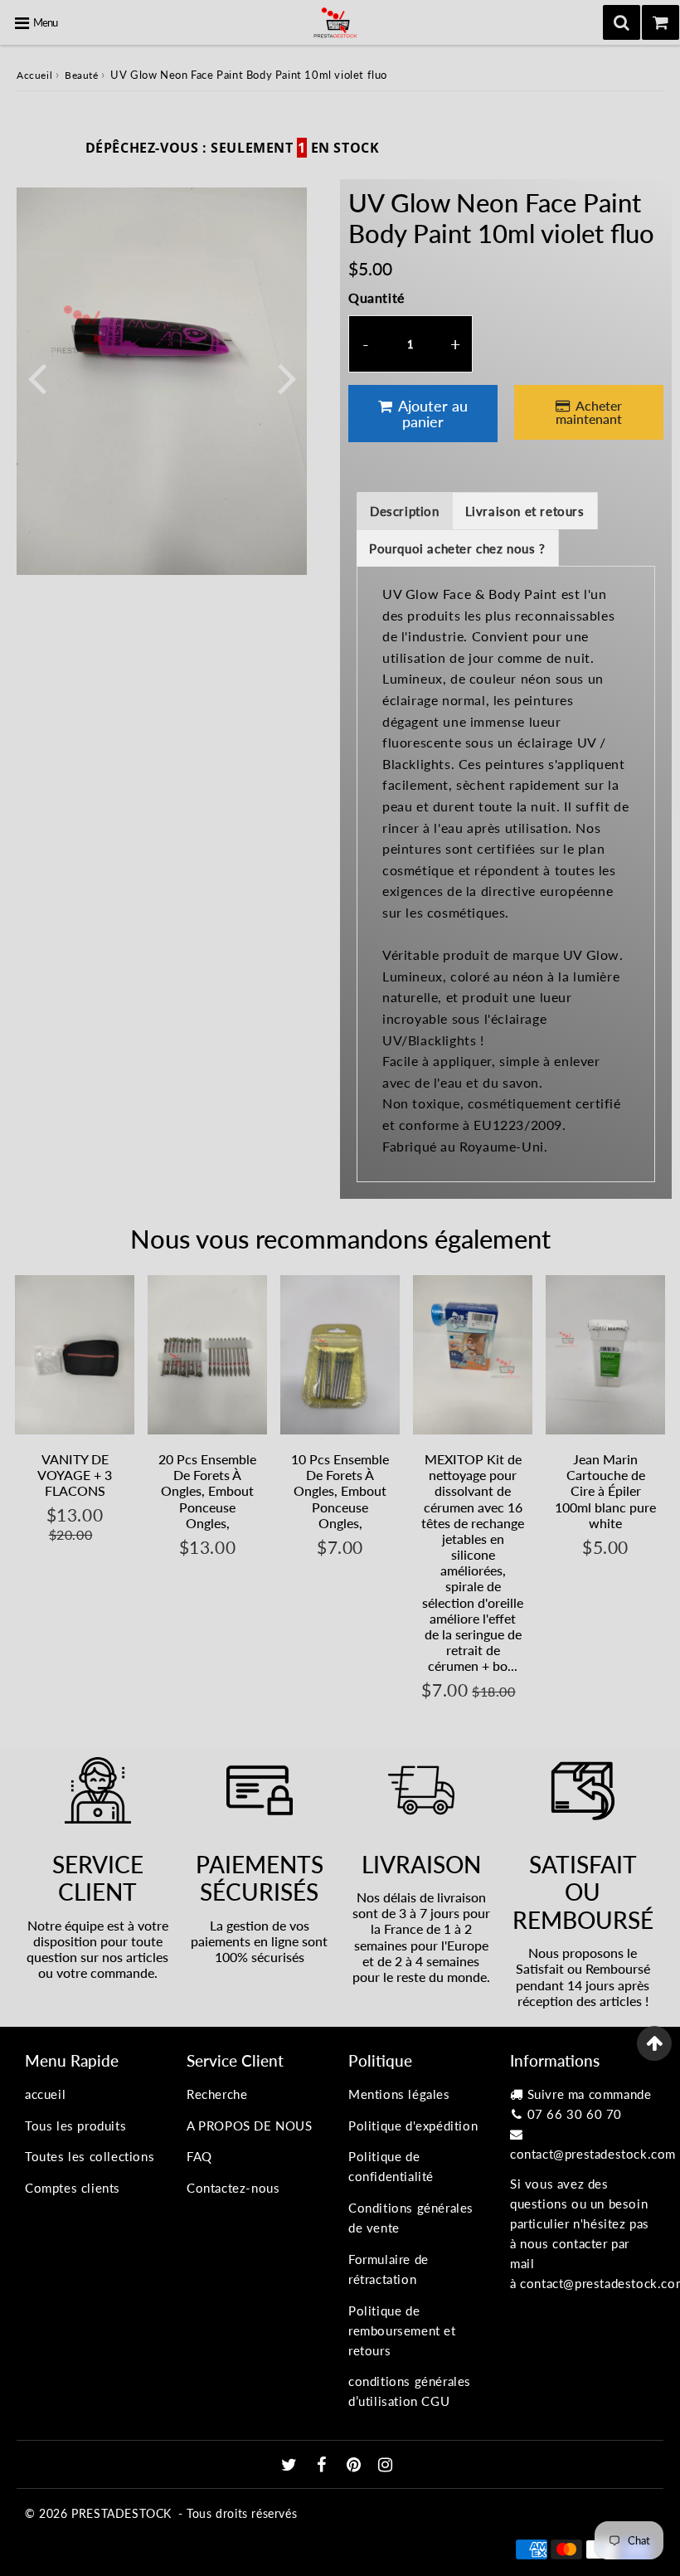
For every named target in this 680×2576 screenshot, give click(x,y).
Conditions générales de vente (411, 2218)
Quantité (376, 297)
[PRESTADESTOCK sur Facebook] (324, 2466)
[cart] (661, 22)
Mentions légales (399, 2094)
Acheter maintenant (589, 412)
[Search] (622, 22)
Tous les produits (75, 2126)
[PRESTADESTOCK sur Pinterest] (356, 2466)
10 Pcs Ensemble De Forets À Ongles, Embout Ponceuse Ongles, (340, 1491)
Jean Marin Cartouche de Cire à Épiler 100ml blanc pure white (605, 1491)
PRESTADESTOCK (121, 2513)
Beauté (82, 75)
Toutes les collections (90, 2156)
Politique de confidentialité (391, 2166)
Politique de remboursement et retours (402, 2330)
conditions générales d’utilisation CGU (410, 2391)
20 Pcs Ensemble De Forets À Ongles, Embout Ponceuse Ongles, (207, 1491)
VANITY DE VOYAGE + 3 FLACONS (75, 1475)
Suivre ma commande (590, 2094)
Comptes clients (73, 2188)
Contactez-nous (233, 2188)
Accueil (34, 75)
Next (287, 376)
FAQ (199, 2156)
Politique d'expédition (413, 2126)
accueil (45, 2094)
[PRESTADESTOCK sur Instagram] (386, 2466)
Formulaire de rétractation (389, 2269)
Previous (36, 376)
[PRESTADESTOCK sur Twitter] (291, 2466)
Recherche (217, 2094)
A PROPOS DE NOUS (250, 2126)
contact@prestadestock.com (593, 2154)
